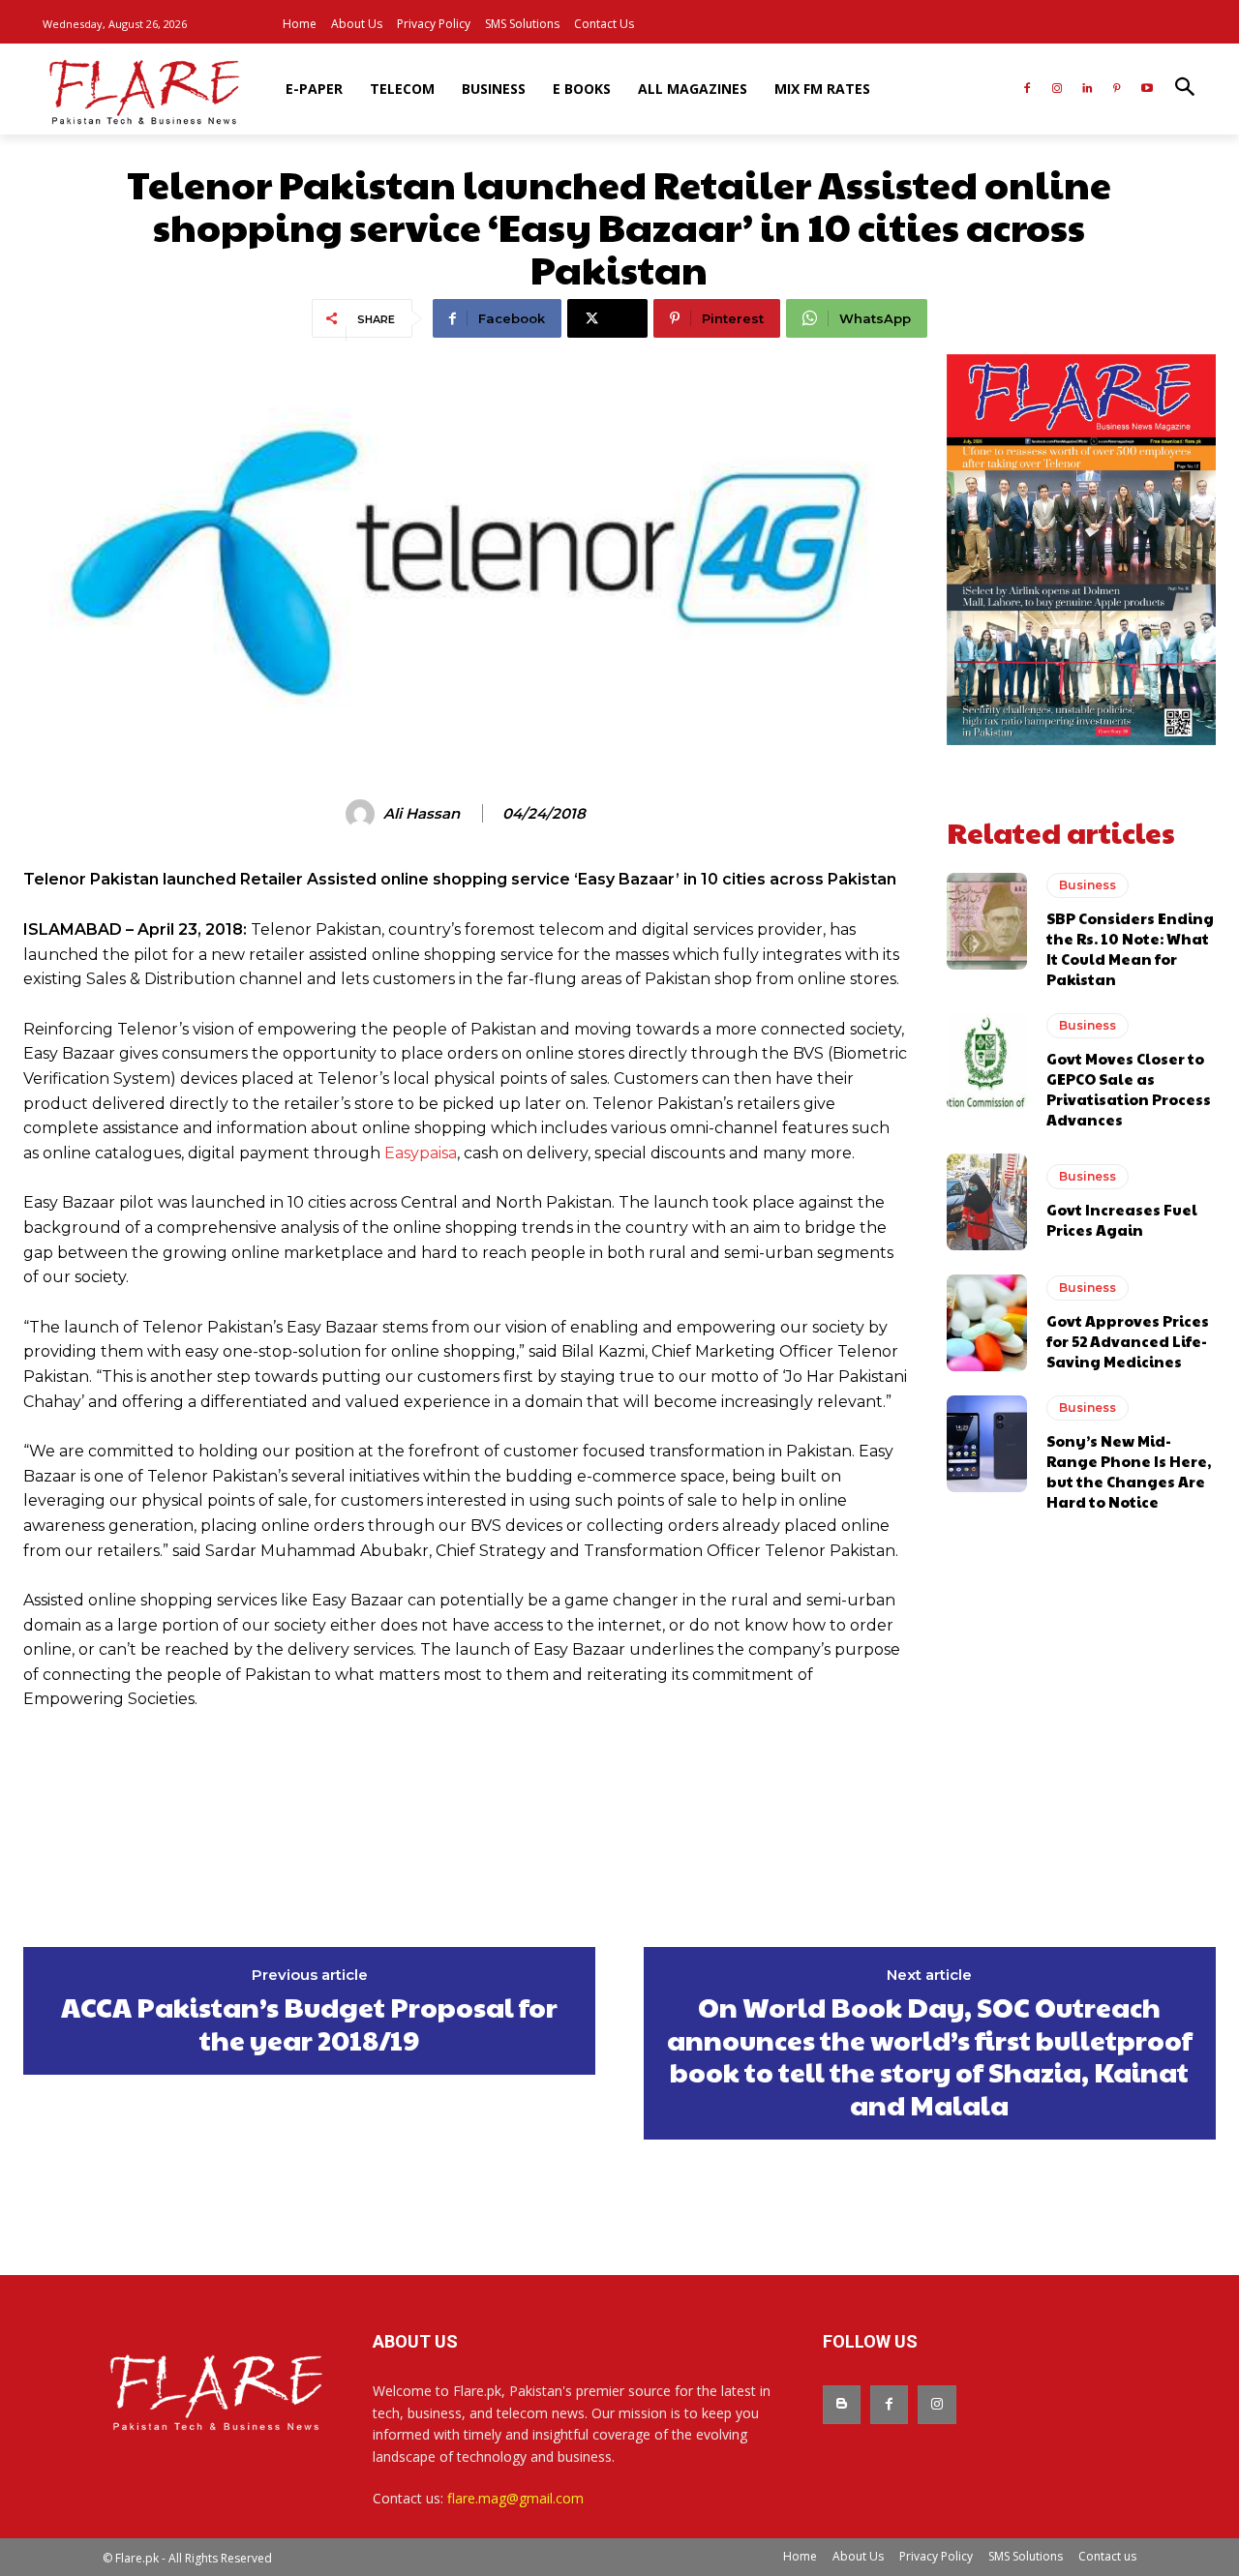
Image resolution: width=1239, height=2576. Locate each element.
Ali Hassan (422, 814)
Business (1088, 885)
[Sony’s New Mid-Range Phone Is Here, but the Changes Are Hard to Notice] (987, 1444)
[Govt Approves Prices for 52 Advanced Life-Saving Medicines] (987, 1323)
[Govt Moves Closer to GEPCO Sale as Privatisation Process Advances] (987, 1062)
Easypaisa (421, 1153)
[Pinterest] (1117, 90)
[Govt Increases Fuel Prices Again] (987, 1202)
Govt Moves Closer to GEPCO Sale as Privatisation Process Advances (1129, 1089)
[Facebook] (1027, 90)
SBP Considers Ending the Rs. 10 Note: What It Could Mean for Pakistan (1130, 948)
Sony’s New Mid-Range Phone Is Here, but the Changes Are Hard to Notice (1129, 1471)
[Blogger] (842, 2404)
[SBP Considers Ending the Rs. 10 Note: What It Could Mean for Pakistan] (987, 921)
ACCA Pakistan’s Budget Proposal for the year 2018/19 (309, 2023)
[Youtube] (1147, 90)
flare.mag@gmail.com (515, 2498)
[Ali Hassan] (363, 814)
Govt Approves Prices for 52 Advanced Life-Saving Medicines (1128, 1341)
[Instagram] (1058, 90)
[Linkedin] (1088, 90)
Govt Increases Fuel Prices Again (1122, 1219)
